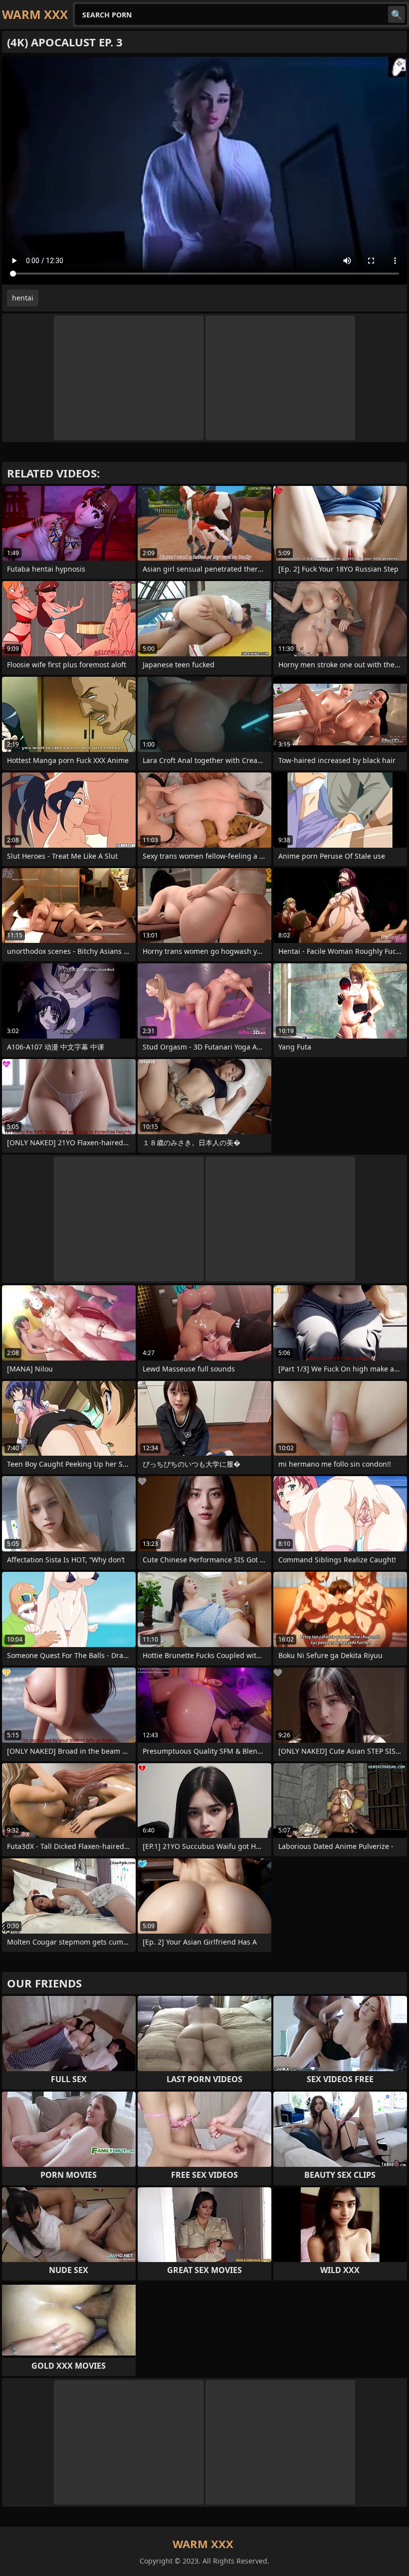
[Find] (397, 14)
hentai (23, 298)
